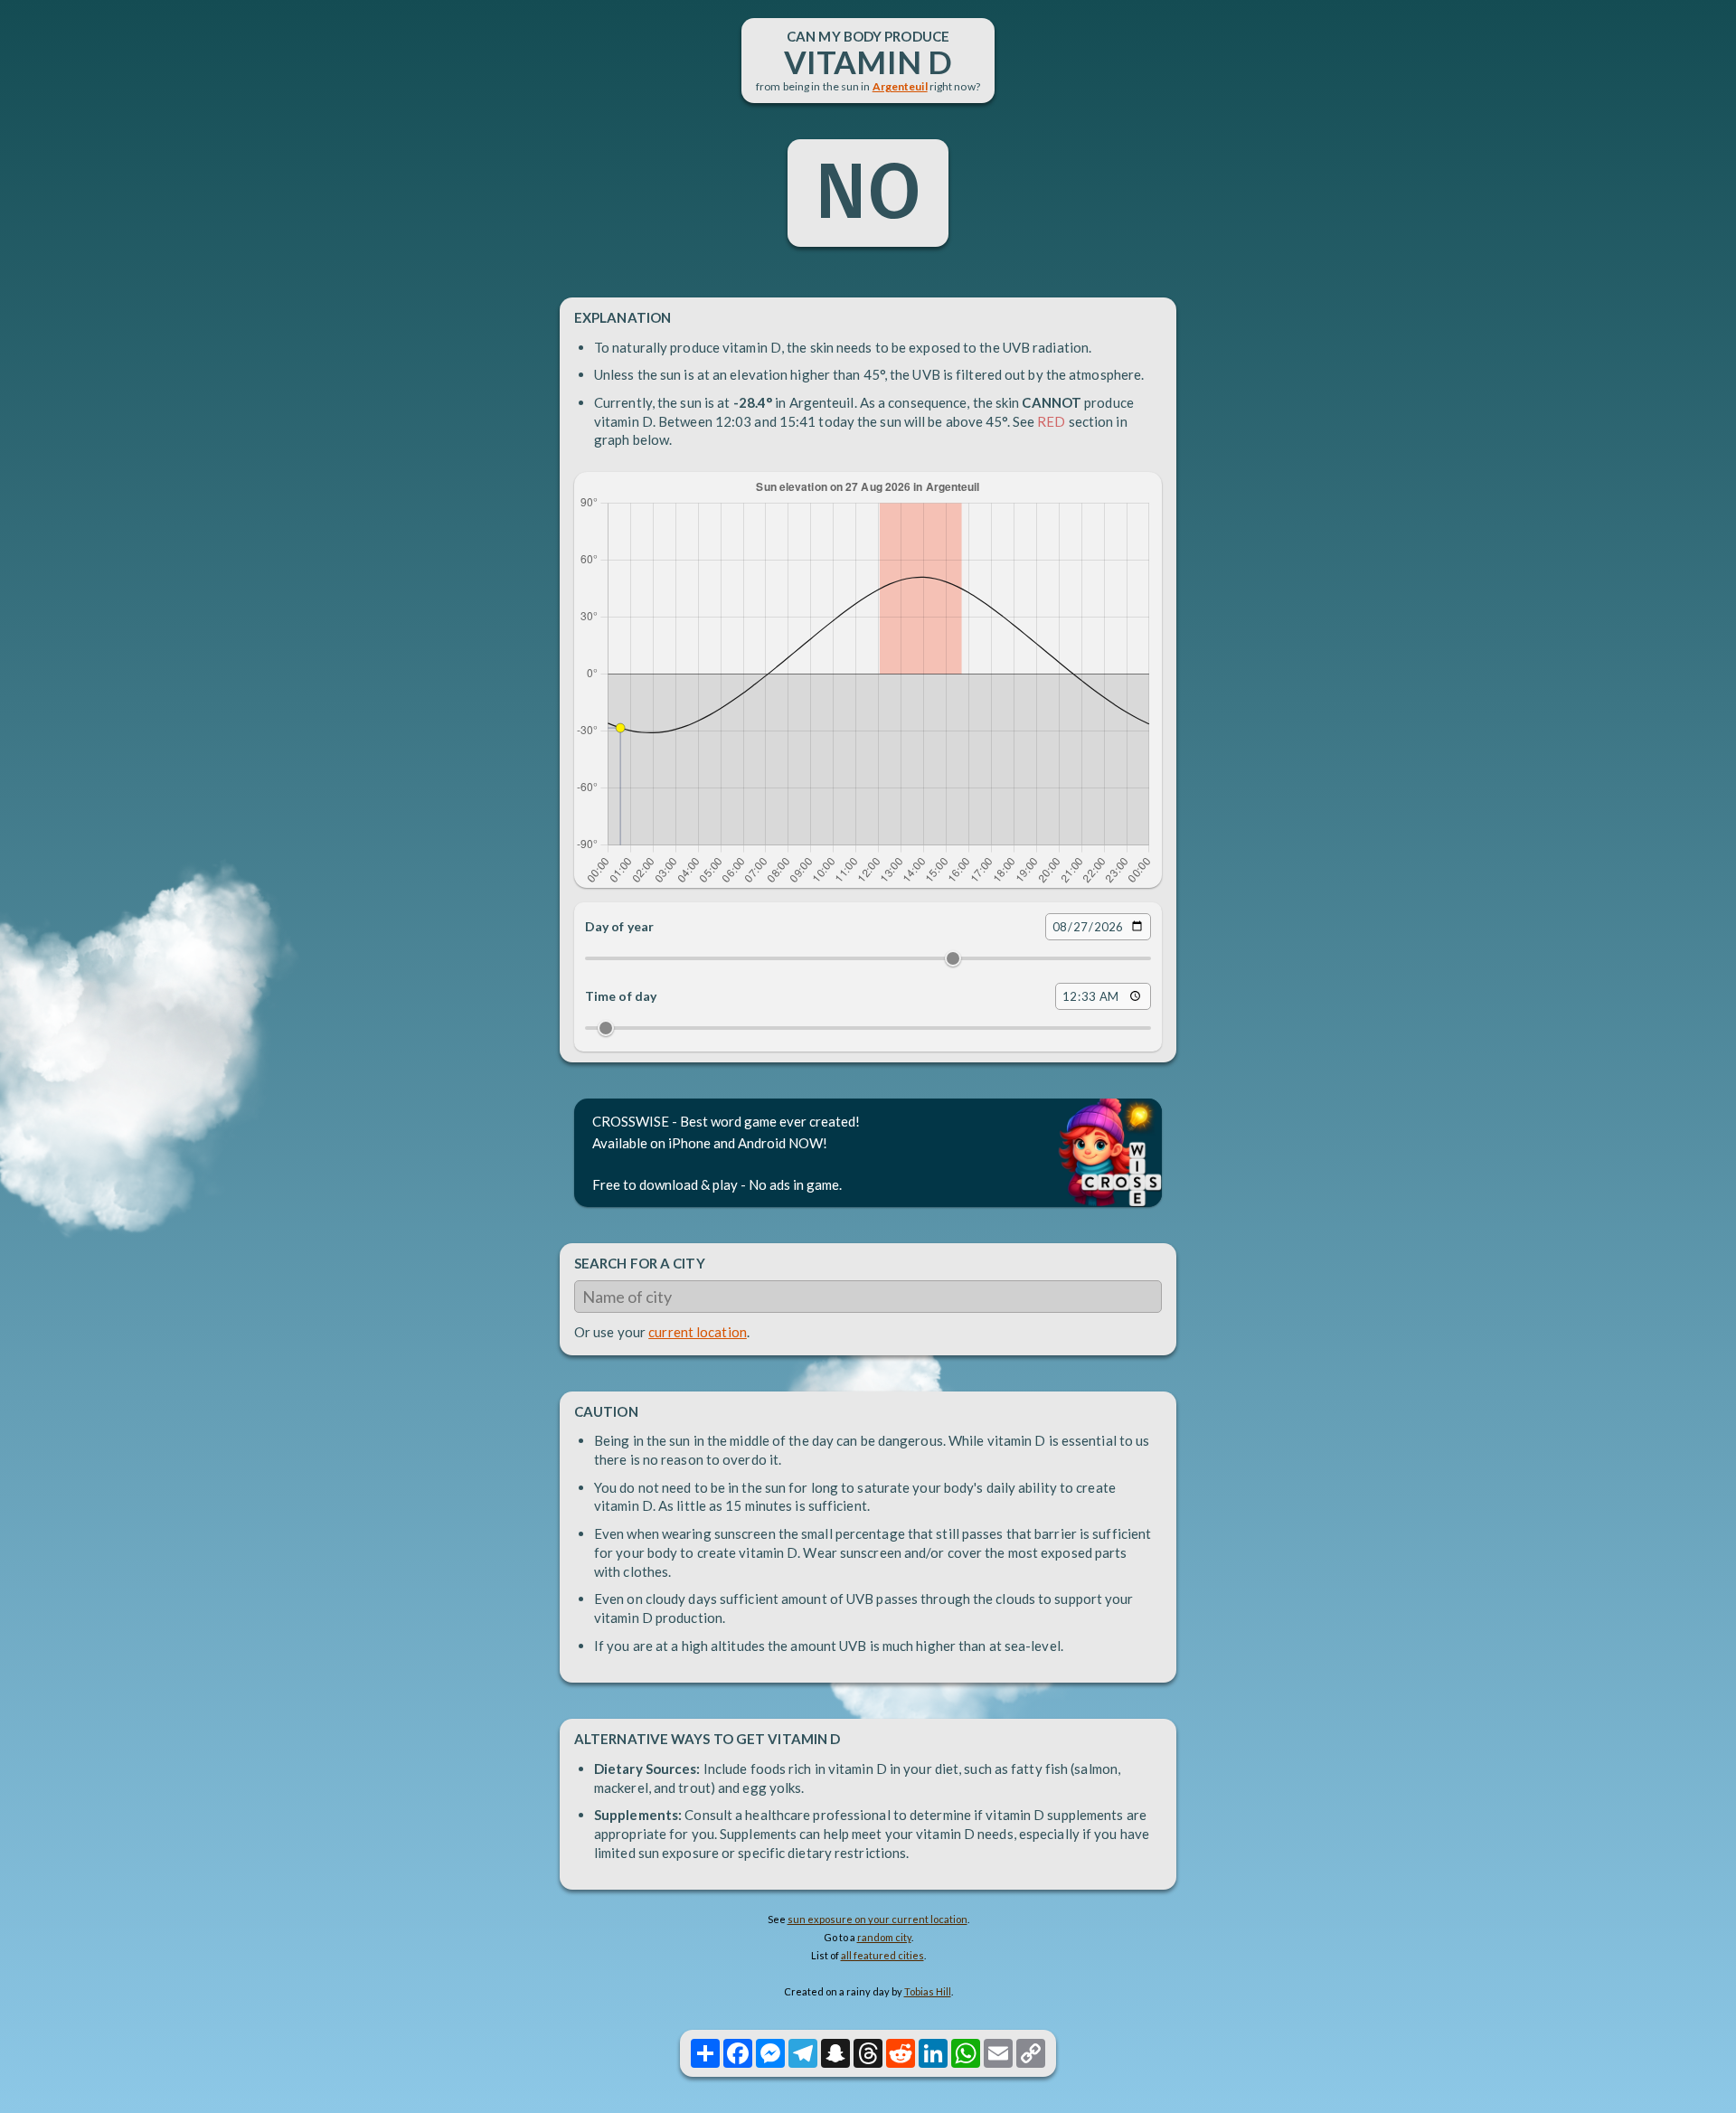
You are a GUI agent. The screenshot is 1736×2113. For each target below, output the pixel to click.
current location (698, 1332)
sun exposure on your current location (877, 1919)
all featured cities (882, 1955)
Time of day (621, 996)
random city (884, 1937)
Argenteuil (900, 86)
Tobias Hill (928, 1991)
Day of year (619, 926)
